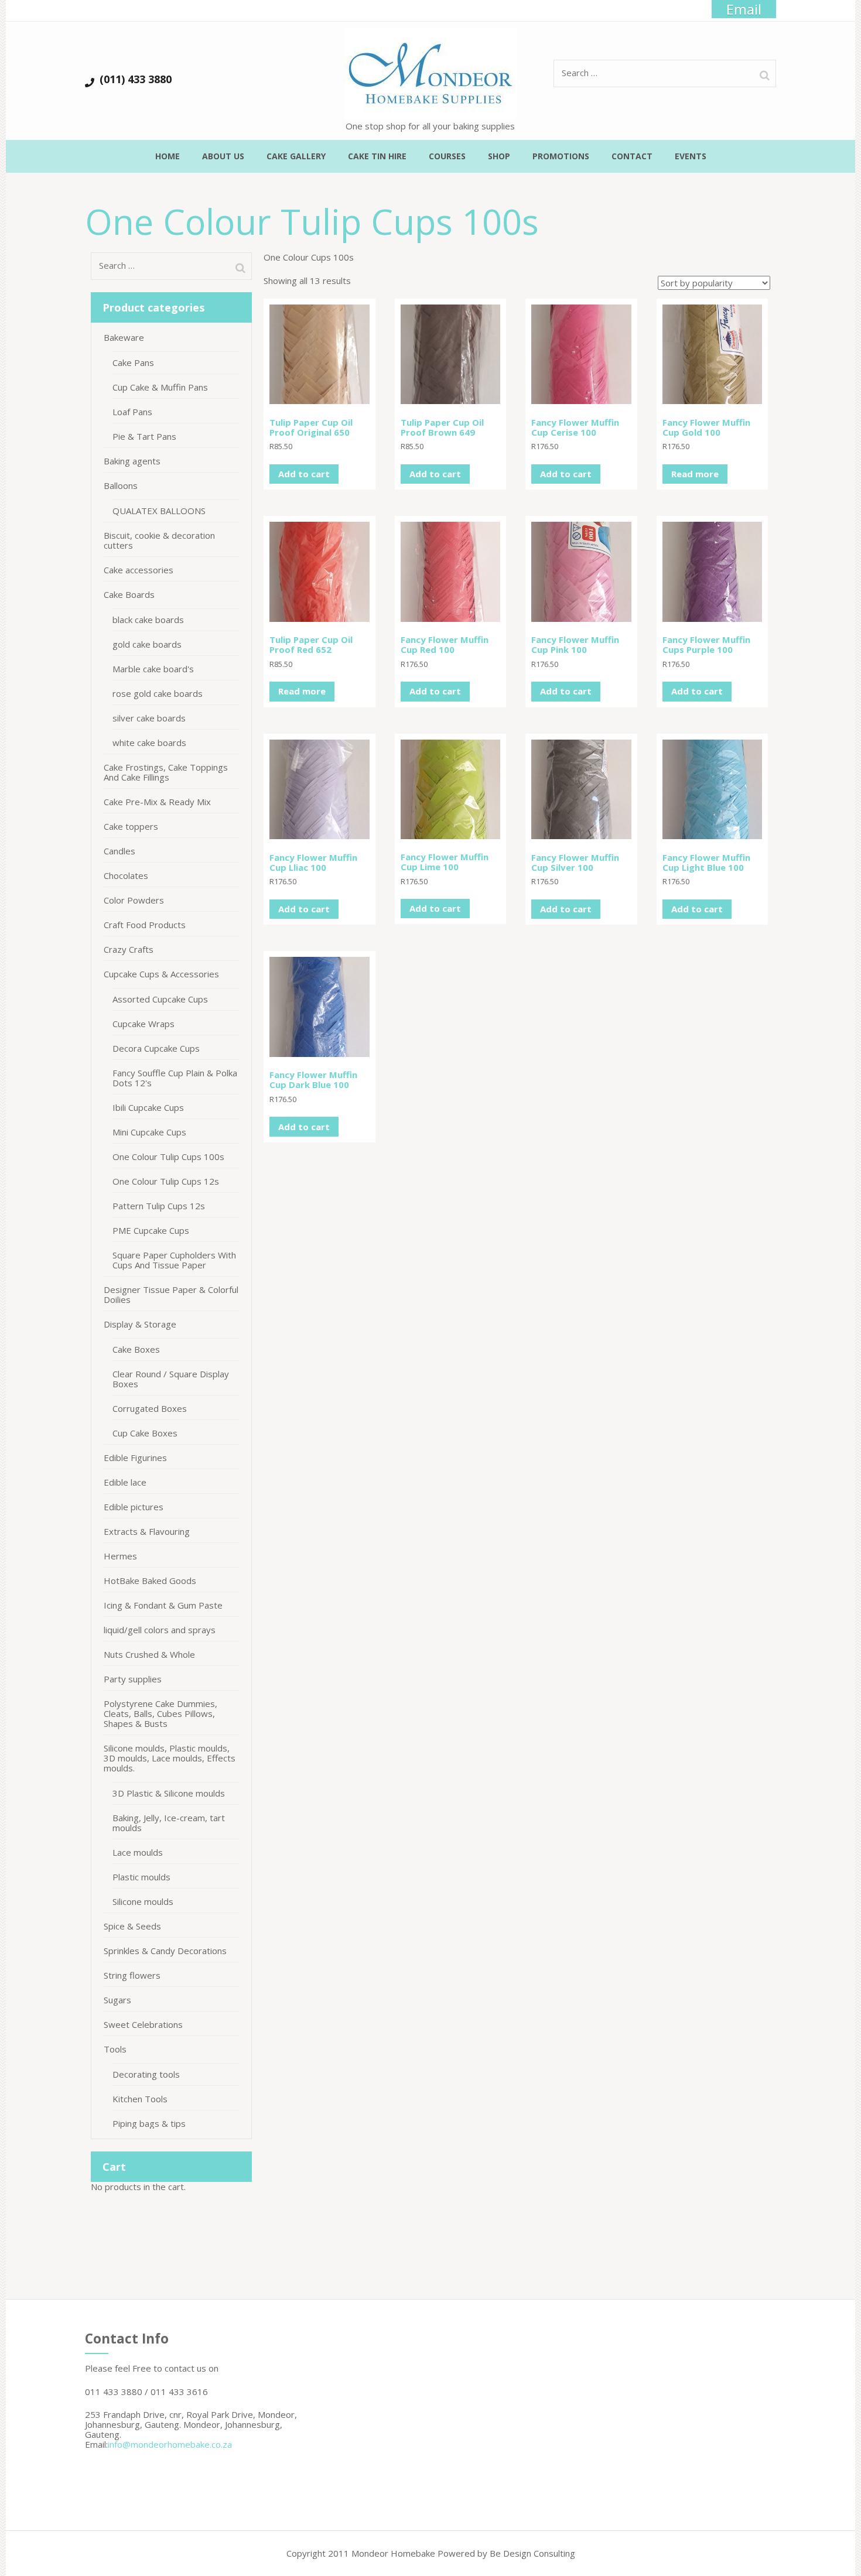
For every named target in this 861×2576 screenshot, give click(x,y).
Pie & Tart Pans (144, 436)
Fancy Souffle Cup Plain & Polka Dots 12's (175, 1078)
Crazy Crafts (129, 949)
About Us (223, 156)
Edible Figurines (135, 1458)
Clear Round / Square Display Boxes (171, 1379)
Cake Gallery (296, 156)
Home (168, 156)
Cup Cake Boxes (145, 1433)
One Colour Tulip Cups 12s (166, 1181)
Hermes (120, 1556)
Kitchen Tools (140, 2099)
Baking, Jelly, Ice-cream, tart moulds (169, 1823)
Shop (499, 156)
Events (691, 156)
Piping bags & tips (149, 2123)
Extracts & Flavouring (147, 1531)
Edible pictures (134, 1507)
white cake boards (149, 743)
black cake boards (148, 620)
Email (744, 9)
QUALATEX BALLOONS (159, 511)
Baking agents (132, 461)
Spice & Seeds (132, 1926)
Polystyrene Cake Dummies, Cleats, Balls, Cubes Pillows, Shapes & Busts (160, 1713)
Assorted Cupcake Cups (160, 999)
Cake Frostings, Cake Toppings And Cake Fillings (166, 772)
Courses (447, 156)
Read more (695, 474)
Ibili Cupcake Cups (148, 1107)
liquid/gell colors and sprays (160, 1630)
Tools (115, 2049)
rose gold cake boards (158, 693)
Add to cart (304, 474)
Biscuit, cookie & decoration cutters (159, 540)
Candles (119, 851)
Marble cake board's (153, 669)
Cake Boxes (136, 1349)
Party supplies (133, 1679)
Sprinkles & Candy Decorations (165, 1951)
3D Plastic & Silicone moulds (169, 1793)
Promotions (561, 156)
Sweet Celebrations (143, 2024)
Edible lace (125, 1482)
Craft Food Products (145, 925)
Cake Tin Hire (377, 156)
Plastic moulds (141, 1877)
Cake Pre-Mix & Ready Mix (157, 802)
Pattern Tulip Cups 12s (159, 1206)
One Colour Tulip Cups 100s (168, 1157)
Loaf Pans (132, 412)
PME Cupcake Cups (151, 1230)
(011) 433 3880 (136, 79)
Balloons (121, 485)
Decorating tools (146, 2074)
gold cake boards (147, 644)
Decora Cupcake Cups (156, 1048)
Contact (632, 156)
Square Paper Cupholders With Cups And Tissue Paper (174, 1260)
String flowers (132, 1975)
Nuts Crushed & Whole (149, 1654)
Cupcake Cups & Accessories (161, 974)
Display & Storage (140, 1324)
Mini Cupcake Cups (149, 1132)
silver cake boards (149, 718)
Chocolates (126, 875)
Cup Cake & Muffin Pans (160, 387)
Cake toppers (131, 826)
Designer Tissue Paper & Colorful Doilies (171, 1294)
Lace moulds (138, 1852)
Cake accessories (139, 570)
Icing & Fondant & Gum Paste (163, 1605)
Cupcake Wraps (143, 1024)
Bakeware (124, 337)
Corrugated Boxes (150, 1408)
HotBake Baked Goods (150, 1581)
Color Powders (134, 900)
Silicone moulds (143, 1901)
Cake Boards (129, 594)
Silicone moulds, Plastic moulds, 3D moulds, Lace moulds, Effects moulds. (170, 1758)
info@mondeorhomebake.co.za (170, 2444)
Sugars (117, 2000)
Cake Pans (133, 362)
